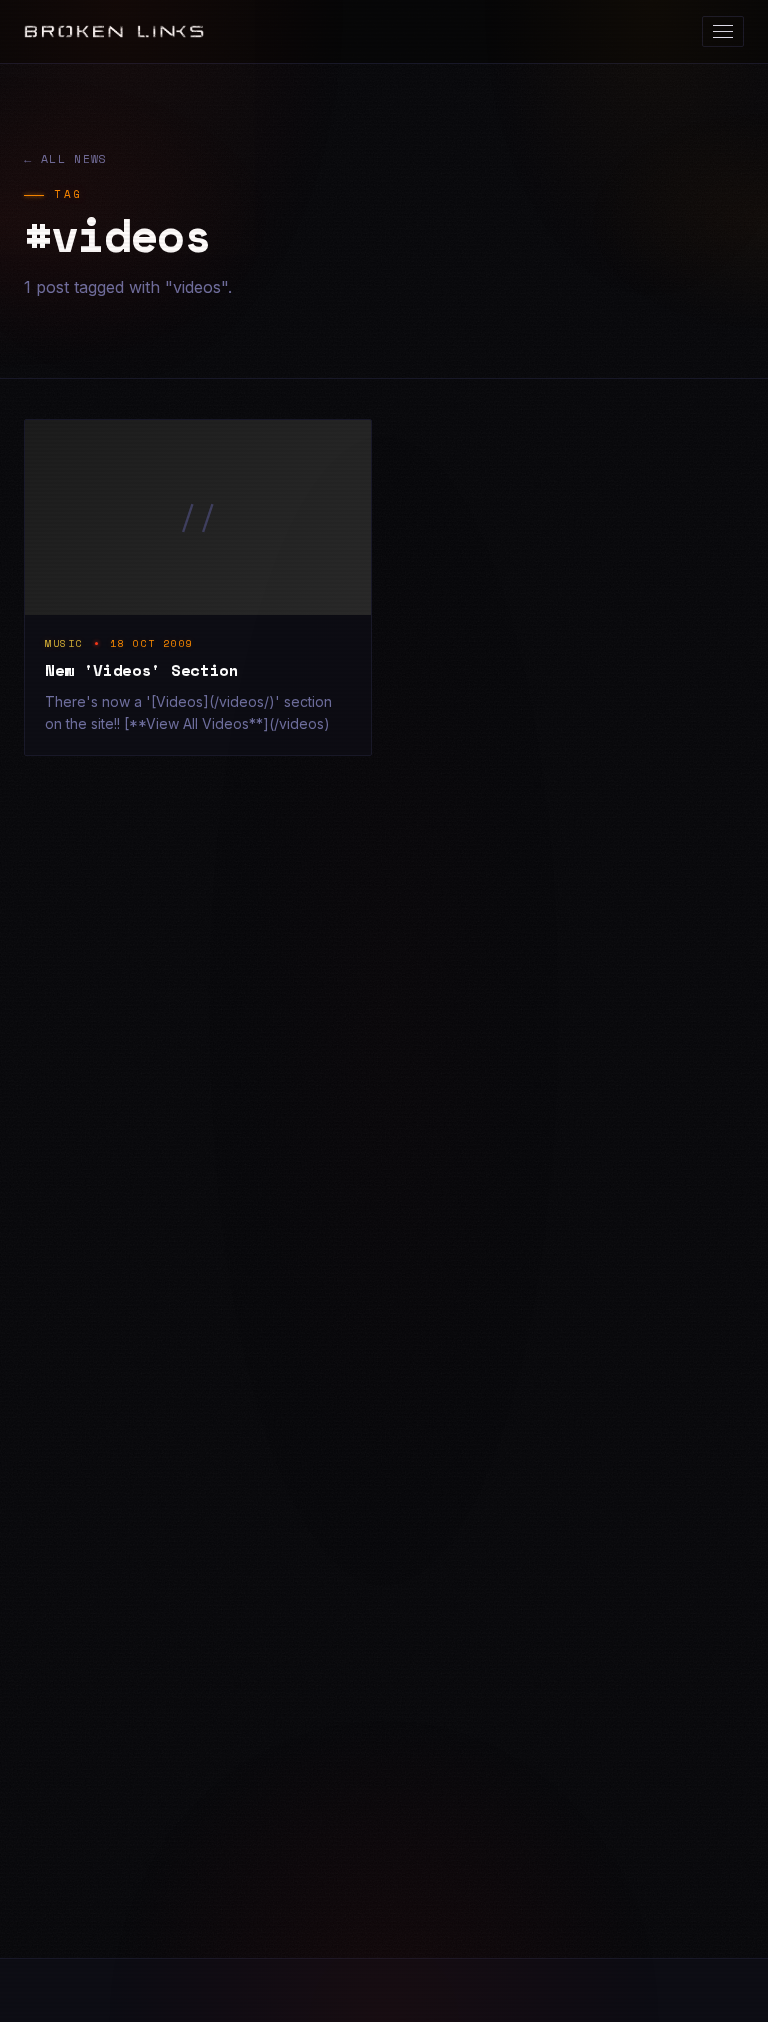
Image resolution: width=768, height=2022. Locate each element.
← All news (66, 158)
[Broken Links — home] (114, 32)
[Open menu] (723, 31)
